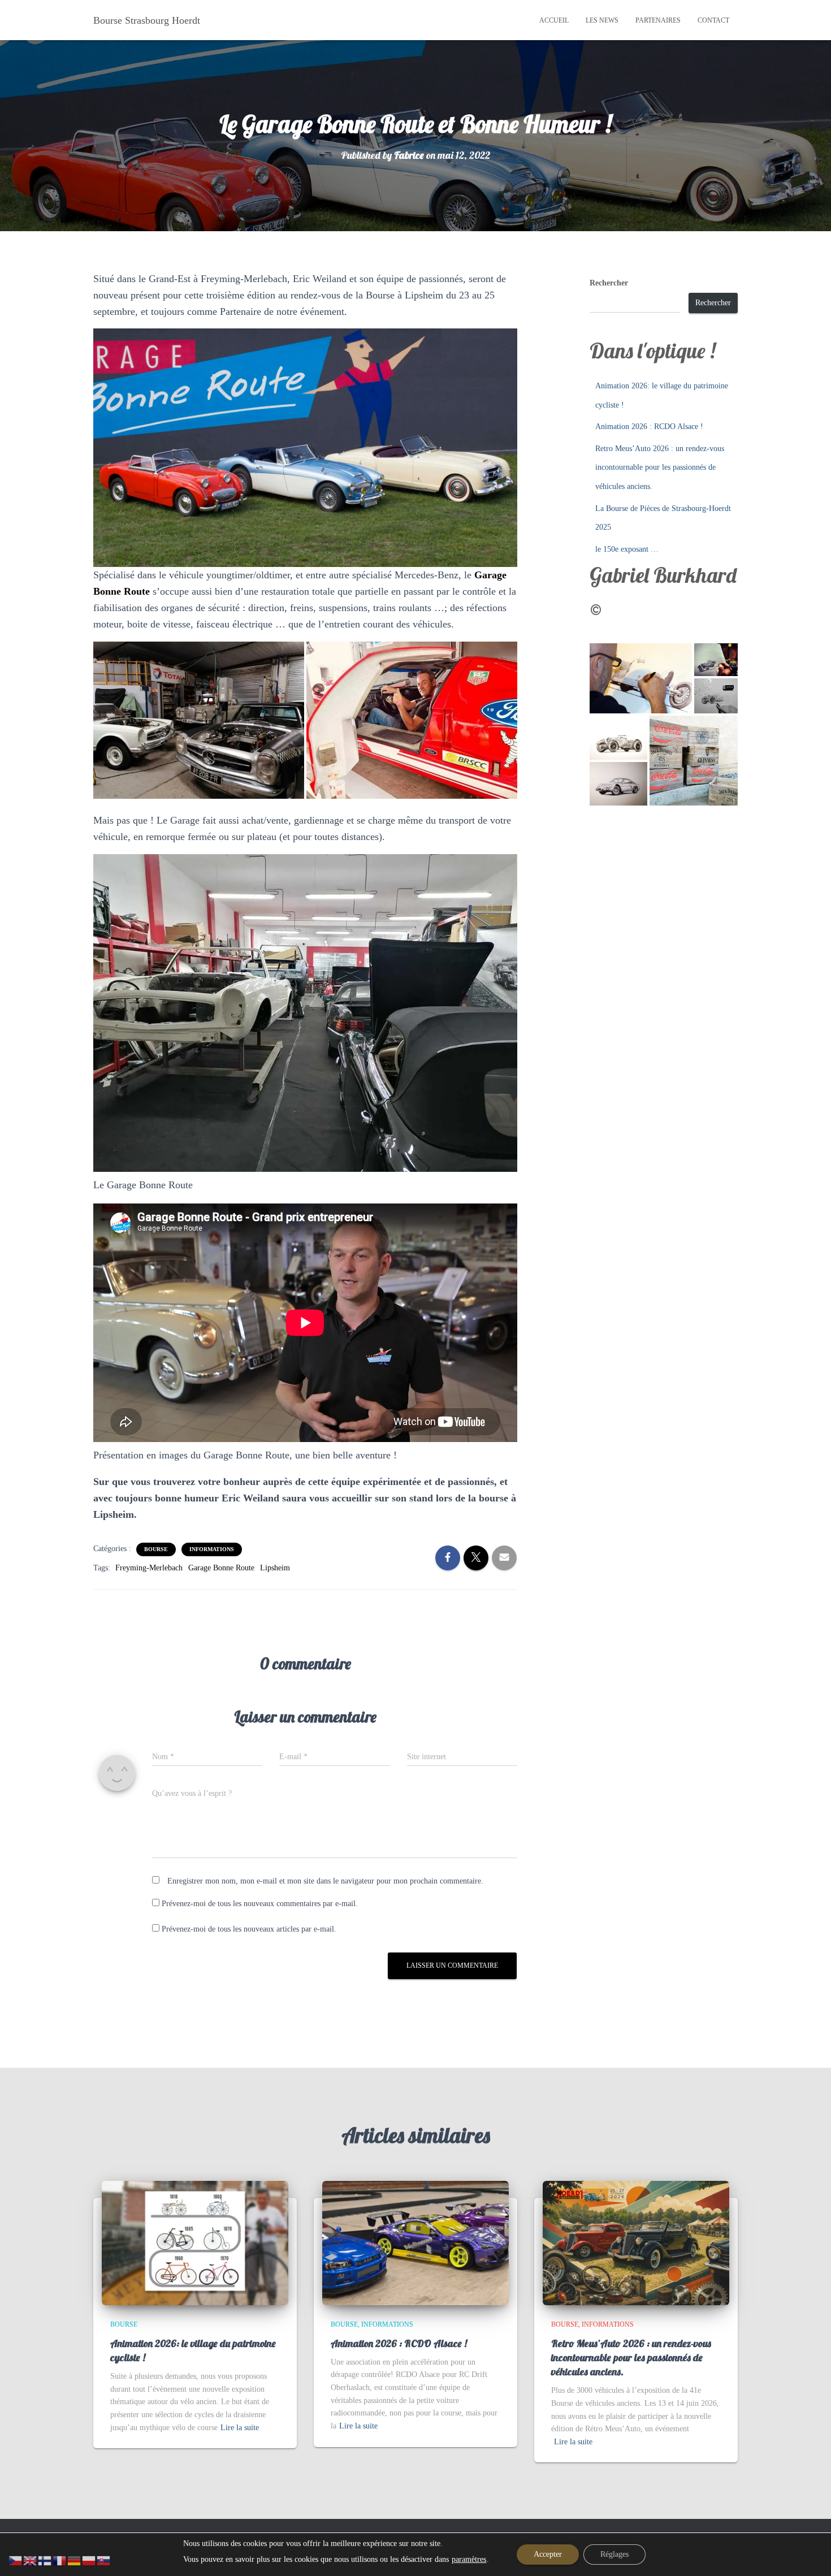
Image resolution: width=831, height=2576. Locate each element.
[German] (75, 2560)
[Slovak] (104, 2560)
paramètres (469, 2559)
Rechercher (609, 283)
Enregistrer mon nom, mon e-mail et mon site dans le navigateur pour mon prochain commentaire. (325, 1881)
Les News (602, 20)
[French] (60, 2560)
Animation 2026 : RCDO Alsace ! (649, 427)
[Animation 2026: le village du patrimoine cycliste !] (195, 2242)
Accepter (548, 2554)
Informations (212, 1549)
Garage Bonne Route (221, 1568)
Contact (713, 20)
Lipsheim (275, 1568)
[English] (31, 2560)
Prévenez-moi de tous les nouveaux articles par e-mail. (249, 1929)
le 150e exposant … (627, 549)
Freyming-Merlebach (149, 1568)
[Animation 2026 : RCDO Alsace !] (415, 2242)
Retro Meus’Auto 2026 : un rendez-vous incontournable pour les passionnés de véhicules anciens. (660, 467)
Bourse (156, 1549)
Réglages (614, 2554)
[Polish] (89, 2560)
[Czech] (16, 2560)
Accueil (554, 20)
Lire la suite (240, 2428)
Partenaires (658, 20)
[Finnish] (45, 2560)
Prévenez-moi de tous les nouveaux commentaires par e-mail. (260, 1904)
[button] (199, 720)
